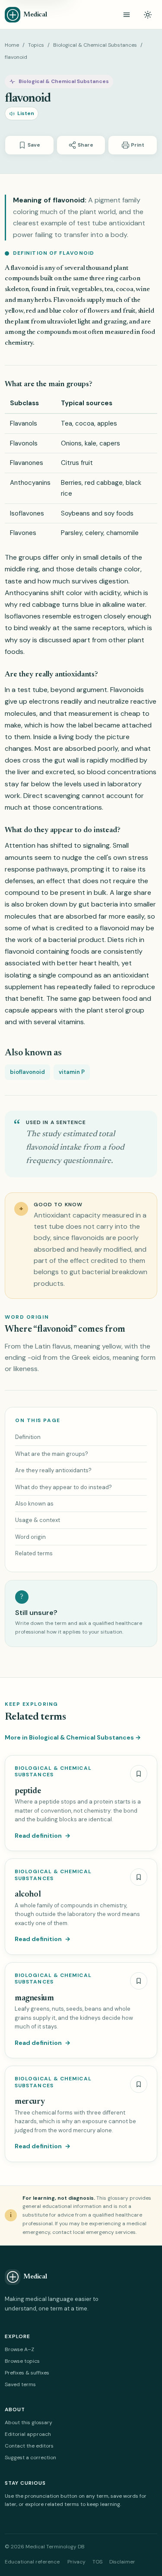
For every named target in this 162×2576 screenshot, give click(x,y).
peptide (28, 1791)
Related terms (34, 1553)
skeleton (17, 289)
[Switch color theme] (148, 15)
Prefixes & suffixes (27, 2373)
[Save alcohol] (139, 1877)
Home (12, 45)
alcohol (28, 1895)
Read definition (43, 1836)
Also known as (34, 1504)
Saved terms (20, 2384)
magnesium (34, 1998)
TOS (97, 2562)
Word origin (30, 1537)
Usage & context (38, 1520)
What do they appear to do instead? (64, 1487)
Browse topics (22, 2361)
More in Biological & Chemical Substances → (73, 1737)
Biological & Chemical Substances (95, 45)
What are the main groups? (52, 1454)
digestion (114, 581)
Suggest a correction (30, 2457)
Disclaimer (122, 2562)
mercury (30, 2102)
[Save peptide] (139, 1774)
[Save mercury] (139, 2084)
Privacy (76, 2562)
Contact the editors (29, 2446)
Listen (26, 113)
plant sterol (105, 1010)
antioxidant (131, 975)
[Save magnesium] (139, 1981)
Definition (28, 1437)
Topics (36, 45)
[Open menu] (127, 15)
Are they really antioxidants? (53, 1470)
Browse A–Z (19, 2349)
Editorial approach (28, 2434)
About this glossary (29, 2422)
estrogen (87, 616)
